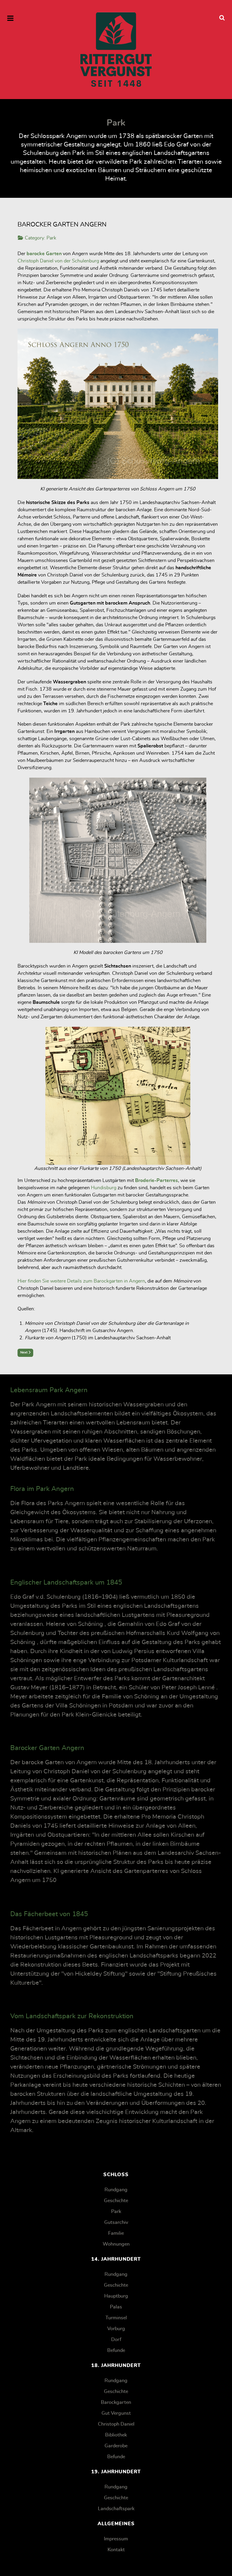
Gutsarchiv (116, 2222)
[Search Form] (222, 18)
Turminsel (116, 2318)
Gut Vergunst (116, 2413)
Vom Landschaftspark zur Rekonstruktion (72, 2016)
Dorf (116, 2340)
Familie (116, 2233)
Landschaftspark (116, 2509)
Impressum (116, 2539)
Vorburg (116, 2329)
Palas (116, 2307)
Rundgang (116, 2190)
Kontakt (116, 2550)
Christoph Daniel (116, 2424)
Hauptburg (116, 2296)
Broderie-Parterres (156, 1180)
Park (51, 238)
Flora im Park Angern (42, 1489)
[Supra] (116, 50)
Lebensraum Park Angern (49, 1390)
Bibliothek (116, 2435)
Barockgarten (116, 2402)
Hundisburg (104, 1188)
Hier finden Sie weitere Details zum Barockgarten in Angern (81, 1281)
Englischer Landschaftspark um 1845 (66, 1582)
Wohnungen (116, 2244)
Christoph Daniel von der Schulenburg (58, 261)
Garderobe (116, 2446)
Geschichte (116, 2201)
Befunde (116, 2350)
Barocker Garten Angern (47, 1748)
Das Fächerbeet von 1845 (49, 1914)
